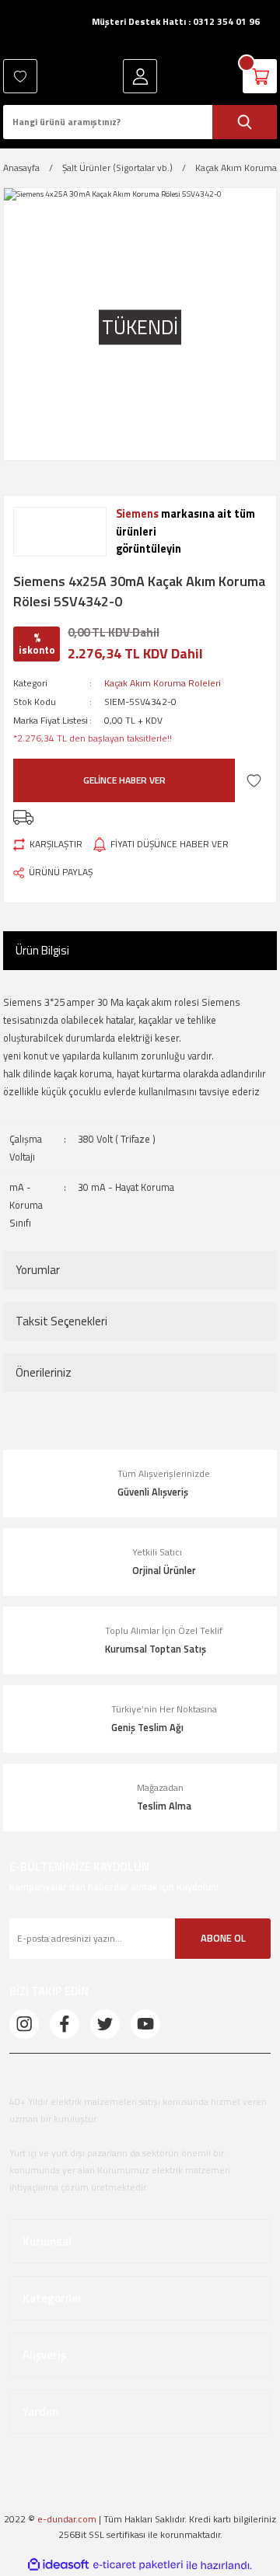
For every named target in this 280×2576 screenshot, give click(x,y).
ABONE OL (223, 1938)
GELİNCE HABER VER (124, 780)
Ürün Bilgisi (42, 950)
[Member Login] (140, 76)
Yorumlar (38, 1270)
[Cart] (260, 76)
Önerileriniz (44, 1372)
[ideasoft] (58, 2565)
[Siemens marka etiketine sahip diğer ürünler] (60, 532)
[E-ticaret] (138, 2565)
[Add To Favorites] (254, 781)
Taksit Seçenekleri (61, 1321)
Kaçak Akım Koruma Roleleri (163, 683)
